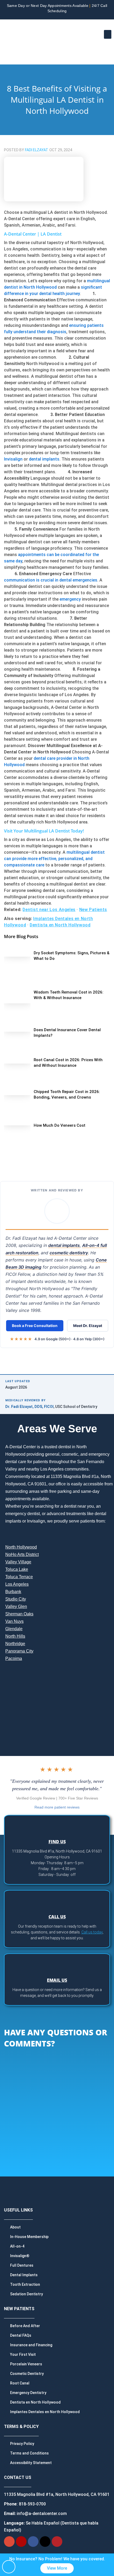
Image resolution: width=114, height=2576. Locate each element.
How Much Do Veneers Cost (60, 1125)
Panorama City (19, 1651)
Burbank (13, 1592)
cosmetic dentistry (69, 1253)
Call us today (92, 1932)
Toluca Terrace (19, 1577)
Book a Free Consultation (35, 1326)
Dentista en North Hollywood (60, 925)
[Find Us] (57, 1826)
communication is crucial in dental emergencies (51, 580)
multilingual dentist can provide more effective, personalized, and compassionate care (54, 859)
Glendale (14, 1629)
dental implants (44, 459)
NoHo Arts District (22, 1554)
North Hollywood (21, 1547)
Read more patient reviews (57, 1807)
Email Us (57, 1980)
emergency (70, 599)
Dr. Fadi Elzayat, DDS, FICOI (29, 1407)
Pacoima (14, 1658)
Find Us (57, 1842)
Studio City (16, 1599)
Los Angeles (17, 1584)
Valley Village (18, 1562)
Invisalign (13, 459)
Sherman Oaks (19, 1614)
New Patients (93, 910)
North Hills (15, 1636)
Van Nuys (14, 1621)
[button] (108, 34)
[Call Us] (57, 1901)
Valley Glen (16, 1606)
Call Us (57, 1917)
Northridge (15, 1644)
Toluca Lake (17, 1569)
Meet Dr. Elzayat (88, 1326)
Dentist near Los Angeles (49, 910)
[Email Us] (57, 1964)
